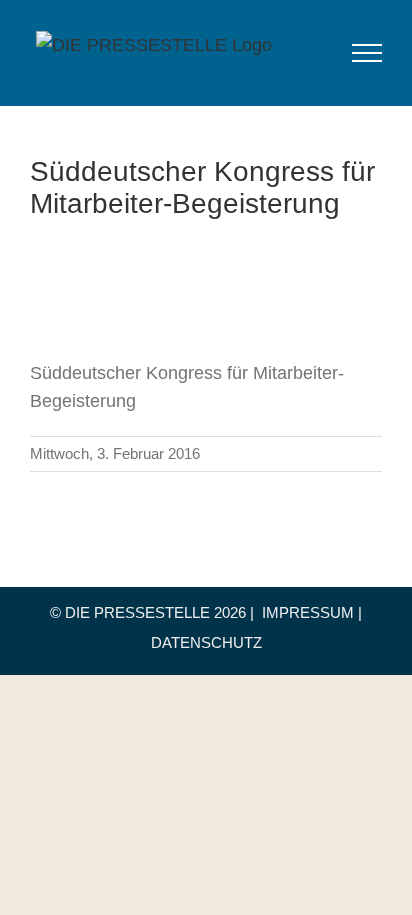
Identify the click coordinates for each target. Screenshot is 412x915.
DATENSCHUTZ (206, 642)
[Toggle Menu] (367, 53)
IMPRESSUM (308, 612)
